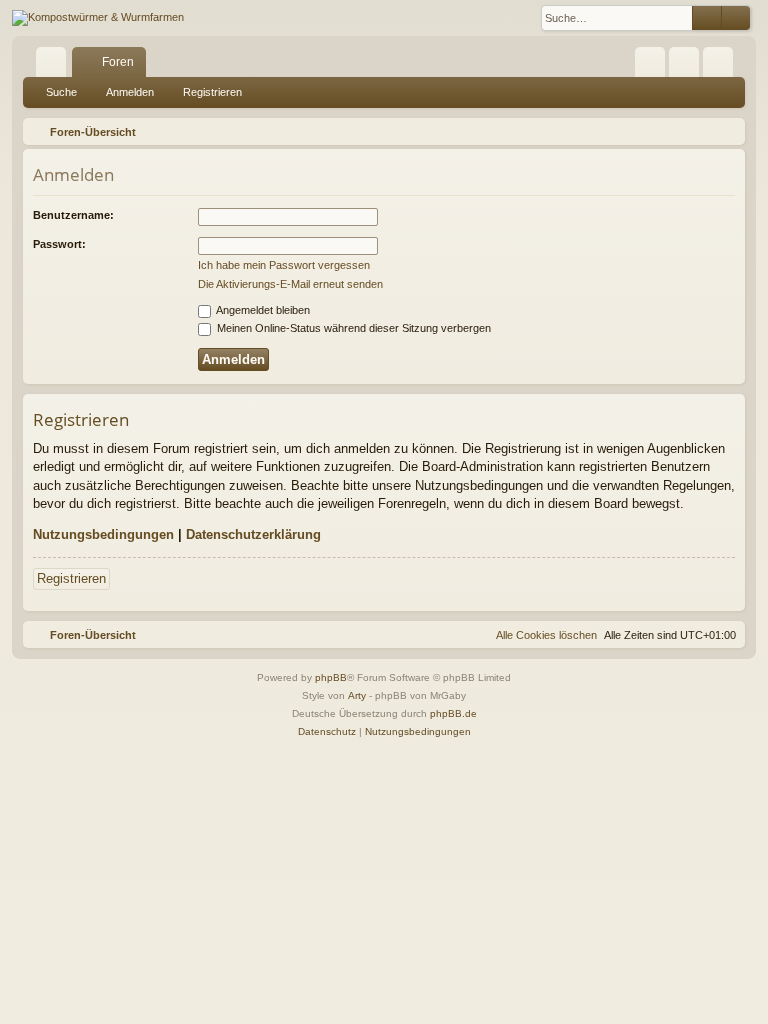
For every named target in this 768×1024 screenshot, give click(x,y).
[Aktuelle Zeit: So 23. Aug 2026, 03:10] (726, 132)
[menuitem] (650, 62)
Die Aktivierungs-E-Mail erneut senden (290, 284)
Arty (357, 695)
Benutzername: (73, 215)
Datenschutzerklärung (253, 534)
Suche (61, 92)
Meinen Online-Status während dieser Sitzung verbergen (352, 328)
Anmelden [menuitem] (688, 66)
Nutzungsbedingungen (103, 534)
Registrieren (212, 92)
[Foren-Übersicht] (98, 18)
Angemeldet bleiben (262, 310)
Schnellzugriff (55, 66)
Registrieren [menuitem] (722, 66)
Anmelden (130, 92)
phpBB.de (453, 713)
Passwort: (59, 244)
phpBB (331, 677)
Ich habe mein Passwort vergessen (284, 265)
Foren (118, 62)
